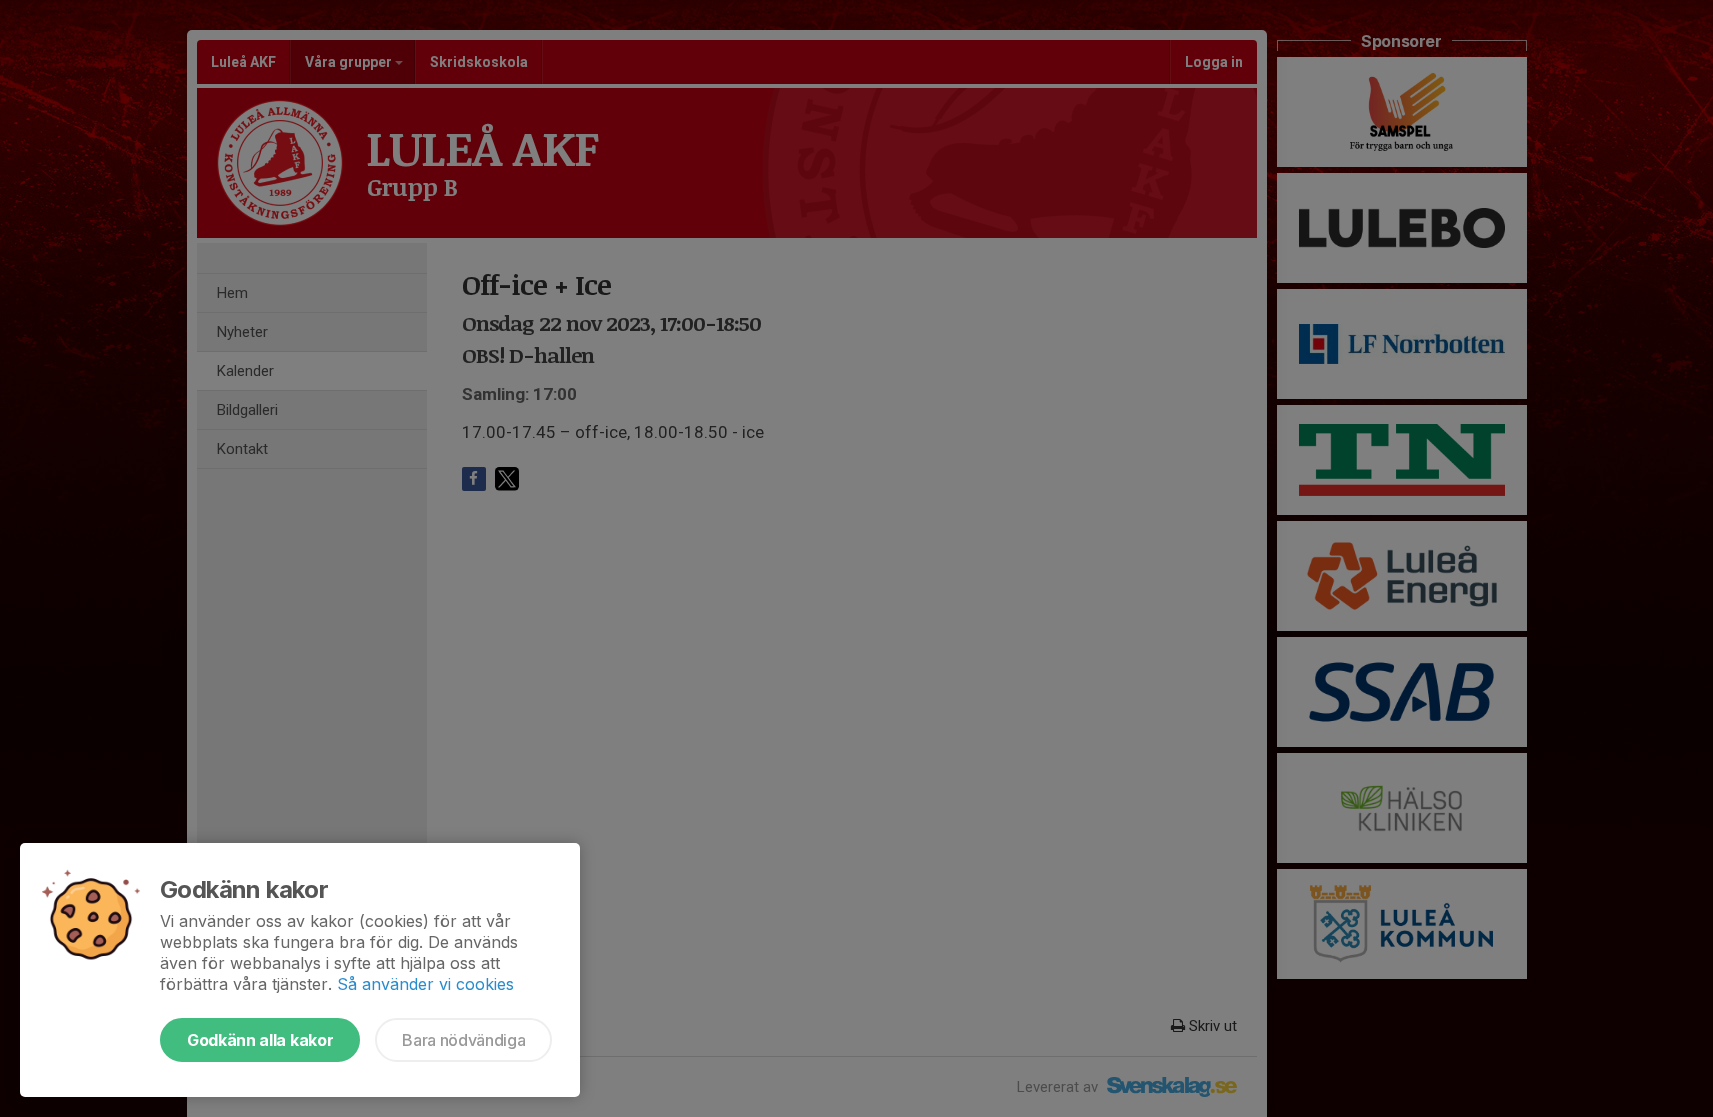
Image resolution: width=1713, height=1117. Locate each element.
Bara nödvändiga (463, 1040)
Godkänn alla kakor (260, 1040)
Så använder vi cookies (425, 984)
